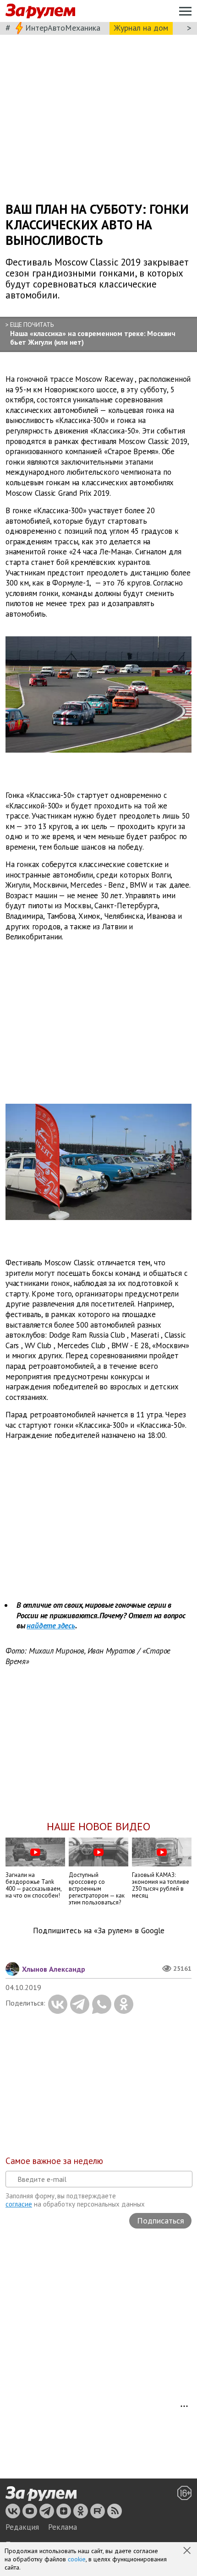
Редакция (22, 2527)
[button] (188, 2551)
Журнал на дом (141, 28)
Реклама (63, 2527)
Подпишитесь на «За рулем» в (99, 1931)
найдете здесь (51, 1626)
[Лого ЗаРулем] (40, 11)
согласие (19, 2204)
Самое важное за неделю (54, 2161)
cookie (77, 2559)
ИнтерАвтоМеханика (63, 28)
